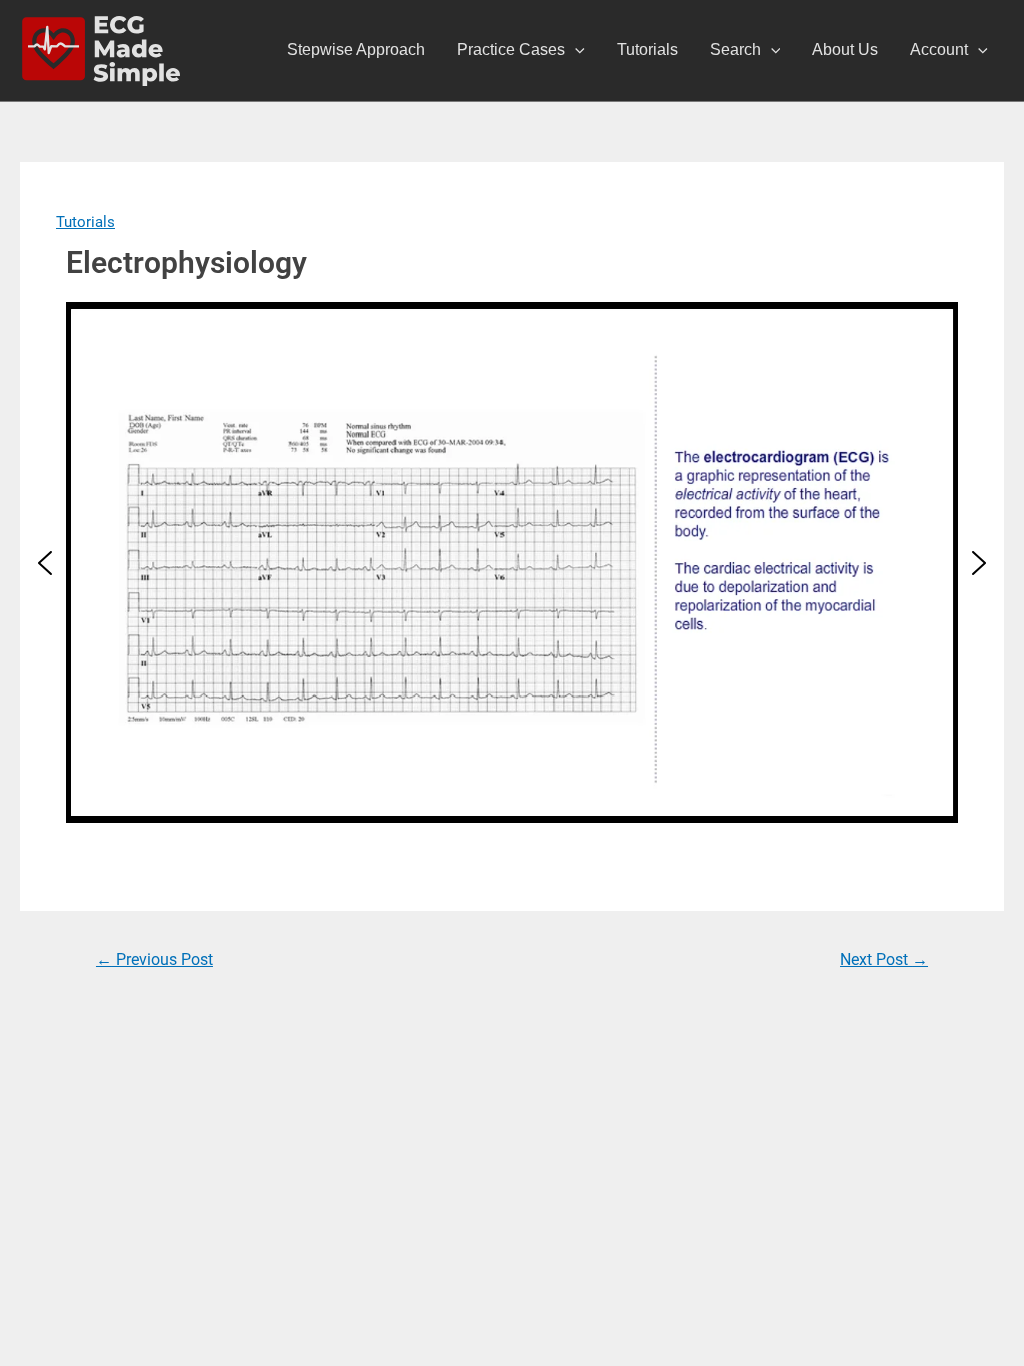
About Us (845, 49)
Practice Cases (511, 49)
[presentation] (575, 50)
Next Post (884, 959)
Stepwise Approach (356, 49)
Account (939, 49)
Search (735, 49)
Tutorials (647, 49)
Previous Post (154, 959)
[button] (45, 563)
